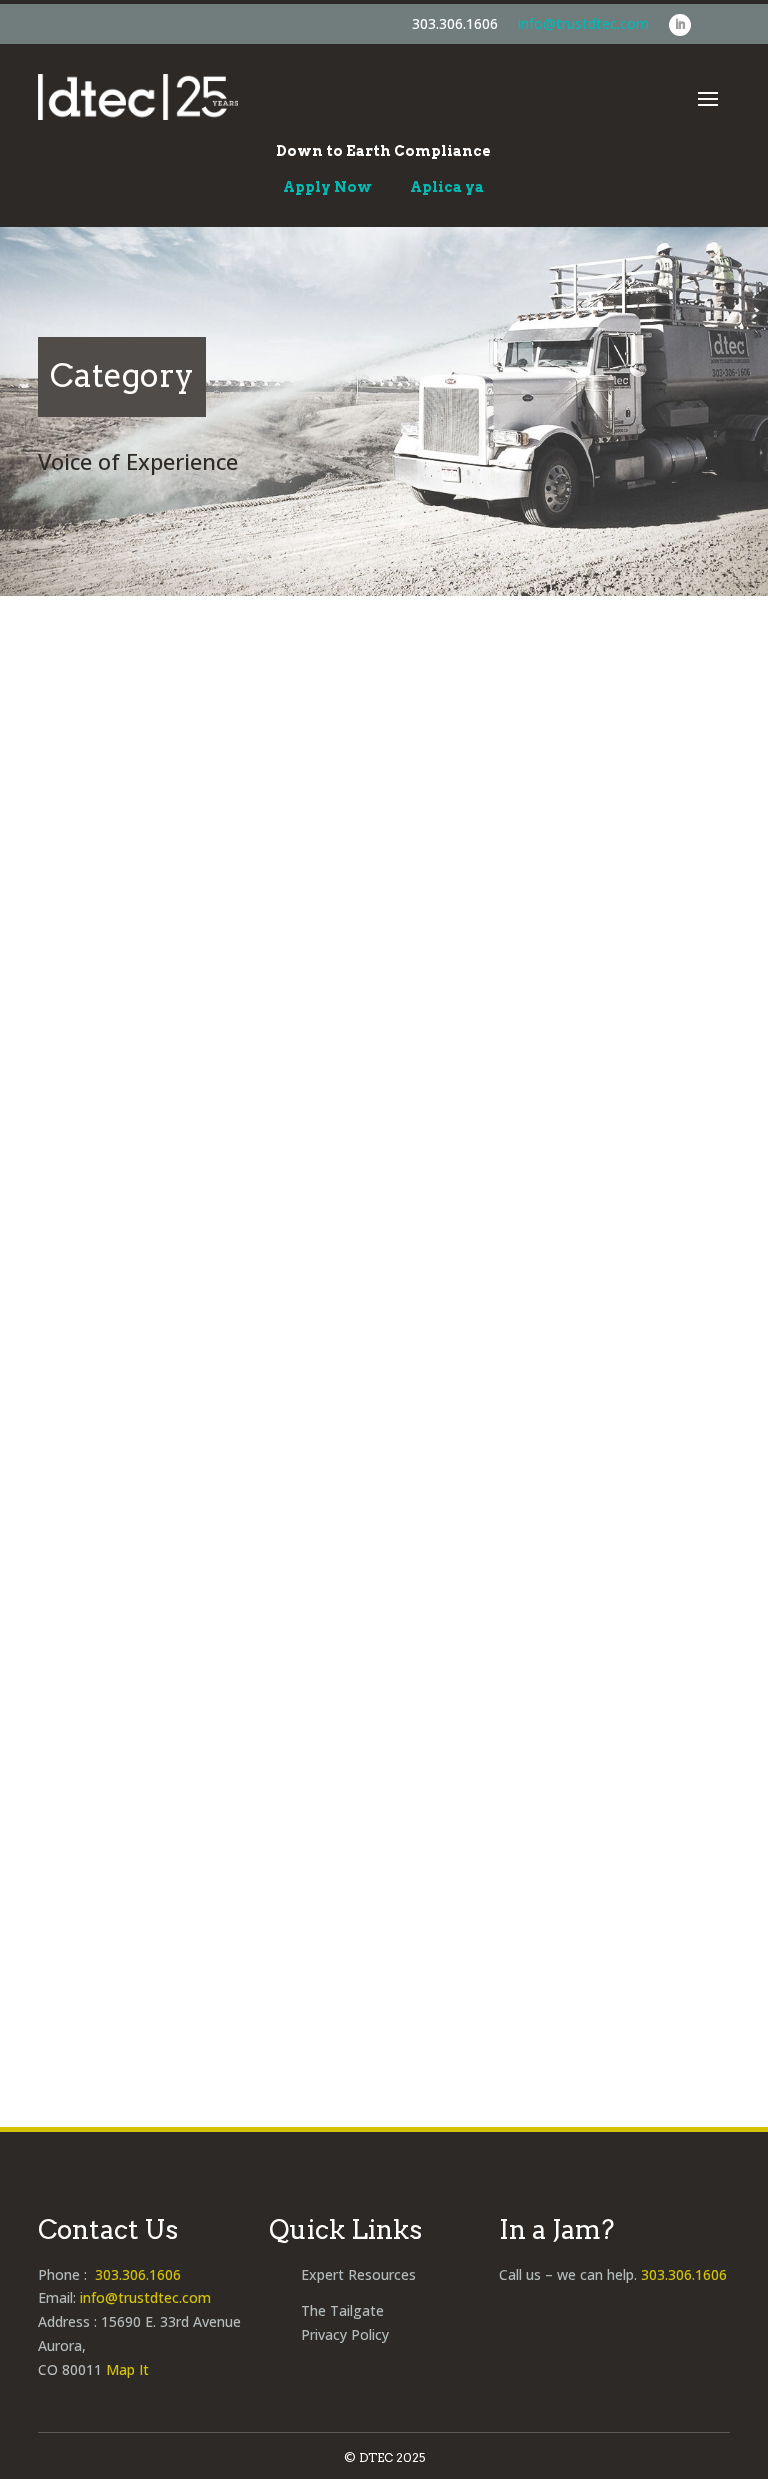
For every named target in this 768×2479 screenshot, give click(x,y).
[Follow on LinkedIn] (680, 25)
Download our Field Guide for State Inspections (307, 1409)
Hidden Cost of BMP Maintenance (240, 1874)
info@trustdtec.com (583, 23)
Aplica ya (447, 187)
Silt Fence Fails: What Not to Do (229, 956)
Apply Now (327, 187)
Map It (127, 2369)
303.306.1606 (455, 23)
